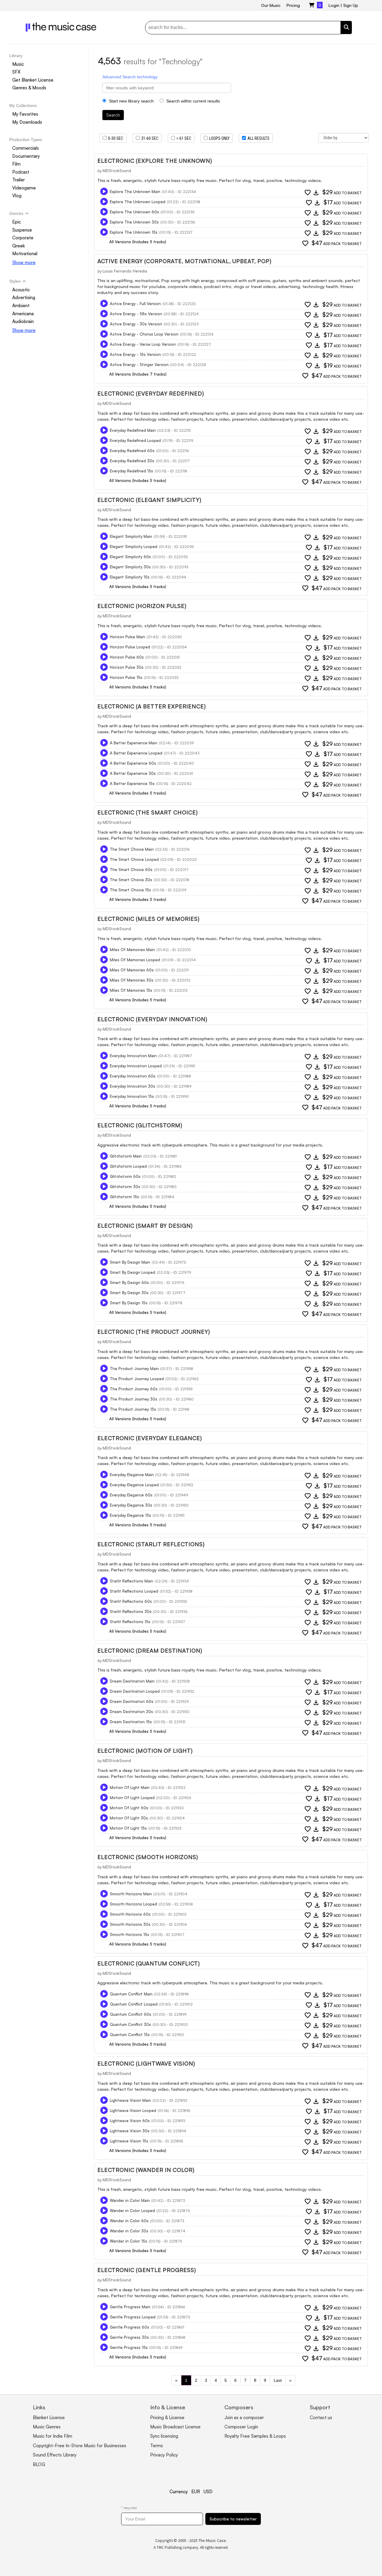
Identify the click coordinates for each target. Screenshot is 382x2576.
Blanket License (49, 2417)
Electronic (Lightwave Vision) (146, 2064)
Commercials (26, 148)
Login (334, 5)
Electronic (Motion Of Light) (145, 1751)
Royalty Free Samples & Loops (255, 2436)
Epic (17, 222)
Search (113, 115)
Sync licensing (164, 2436)
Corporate (23, 238)
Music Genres (47, 2427)
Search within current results (192, 101)
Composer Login (241, 2427)
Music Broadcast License (175, 2427)
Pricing (293, 5)
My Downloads (27, 122)
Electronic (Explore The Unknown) (155, 161)
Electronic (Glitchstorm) (140, 1125)
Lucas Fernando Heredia (125, 271)
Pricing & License (167, 2417)
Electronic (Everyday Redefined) (151, 394)
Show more (24, 263)
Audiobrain (23, 321)
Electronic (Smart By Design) (145, 1226)
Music (18, 64)
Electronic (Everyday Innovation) (152, 1019)
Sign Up (351, 5)
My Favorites (25, 114)
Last (278, 2380)
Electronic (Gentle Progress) (147, 2270)
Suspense (22, 230)
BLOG (39, 2464)
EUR (196, 2492)
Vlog (17, 196)
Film (16, 164)
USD (208, 2492)
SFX (16, 72)
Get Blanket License (33, 80)
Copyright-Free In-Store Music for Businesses (80, 2446)
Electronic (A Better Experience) (151, 706)
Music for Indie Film (53, 2436)
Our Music (271, 5)
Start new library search (131, 101)
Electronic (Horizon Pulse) (142, 606)
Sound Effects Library (55, 2455)
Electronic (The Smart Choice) (147, 812)
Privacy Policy (164, 2455)
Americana (23, 314)
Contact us (321, 2417)
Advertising (24, 298)
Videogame (24, 188)
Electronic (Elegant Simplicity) (149, 500)
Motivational (25, 254)
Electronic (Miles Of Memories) (148, 919)
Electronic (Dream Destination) (150, 1651)
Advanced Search (119, 77)
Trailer (19, 180)
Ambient (21, 306)
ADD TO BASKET (342, 193)
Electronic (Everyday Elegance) (150, 1438)
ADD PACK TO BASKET (337, 243)
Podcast (21, 172)
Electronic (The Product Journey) (154, 1332)
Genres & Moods (29, 88)
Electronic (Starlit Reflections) (151, 1544)
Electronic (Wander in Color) (146, 2170)
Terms (157, 2446)
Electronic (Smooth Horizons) (148, 1857)
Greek (19, 246)
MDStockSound (117, 171)
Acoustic (21, 290)
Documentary (26, 156)
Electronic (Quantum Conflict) (148, 1963)
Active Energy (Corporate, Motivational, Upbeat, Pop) (184, 261)
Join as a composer (244, 2417)
